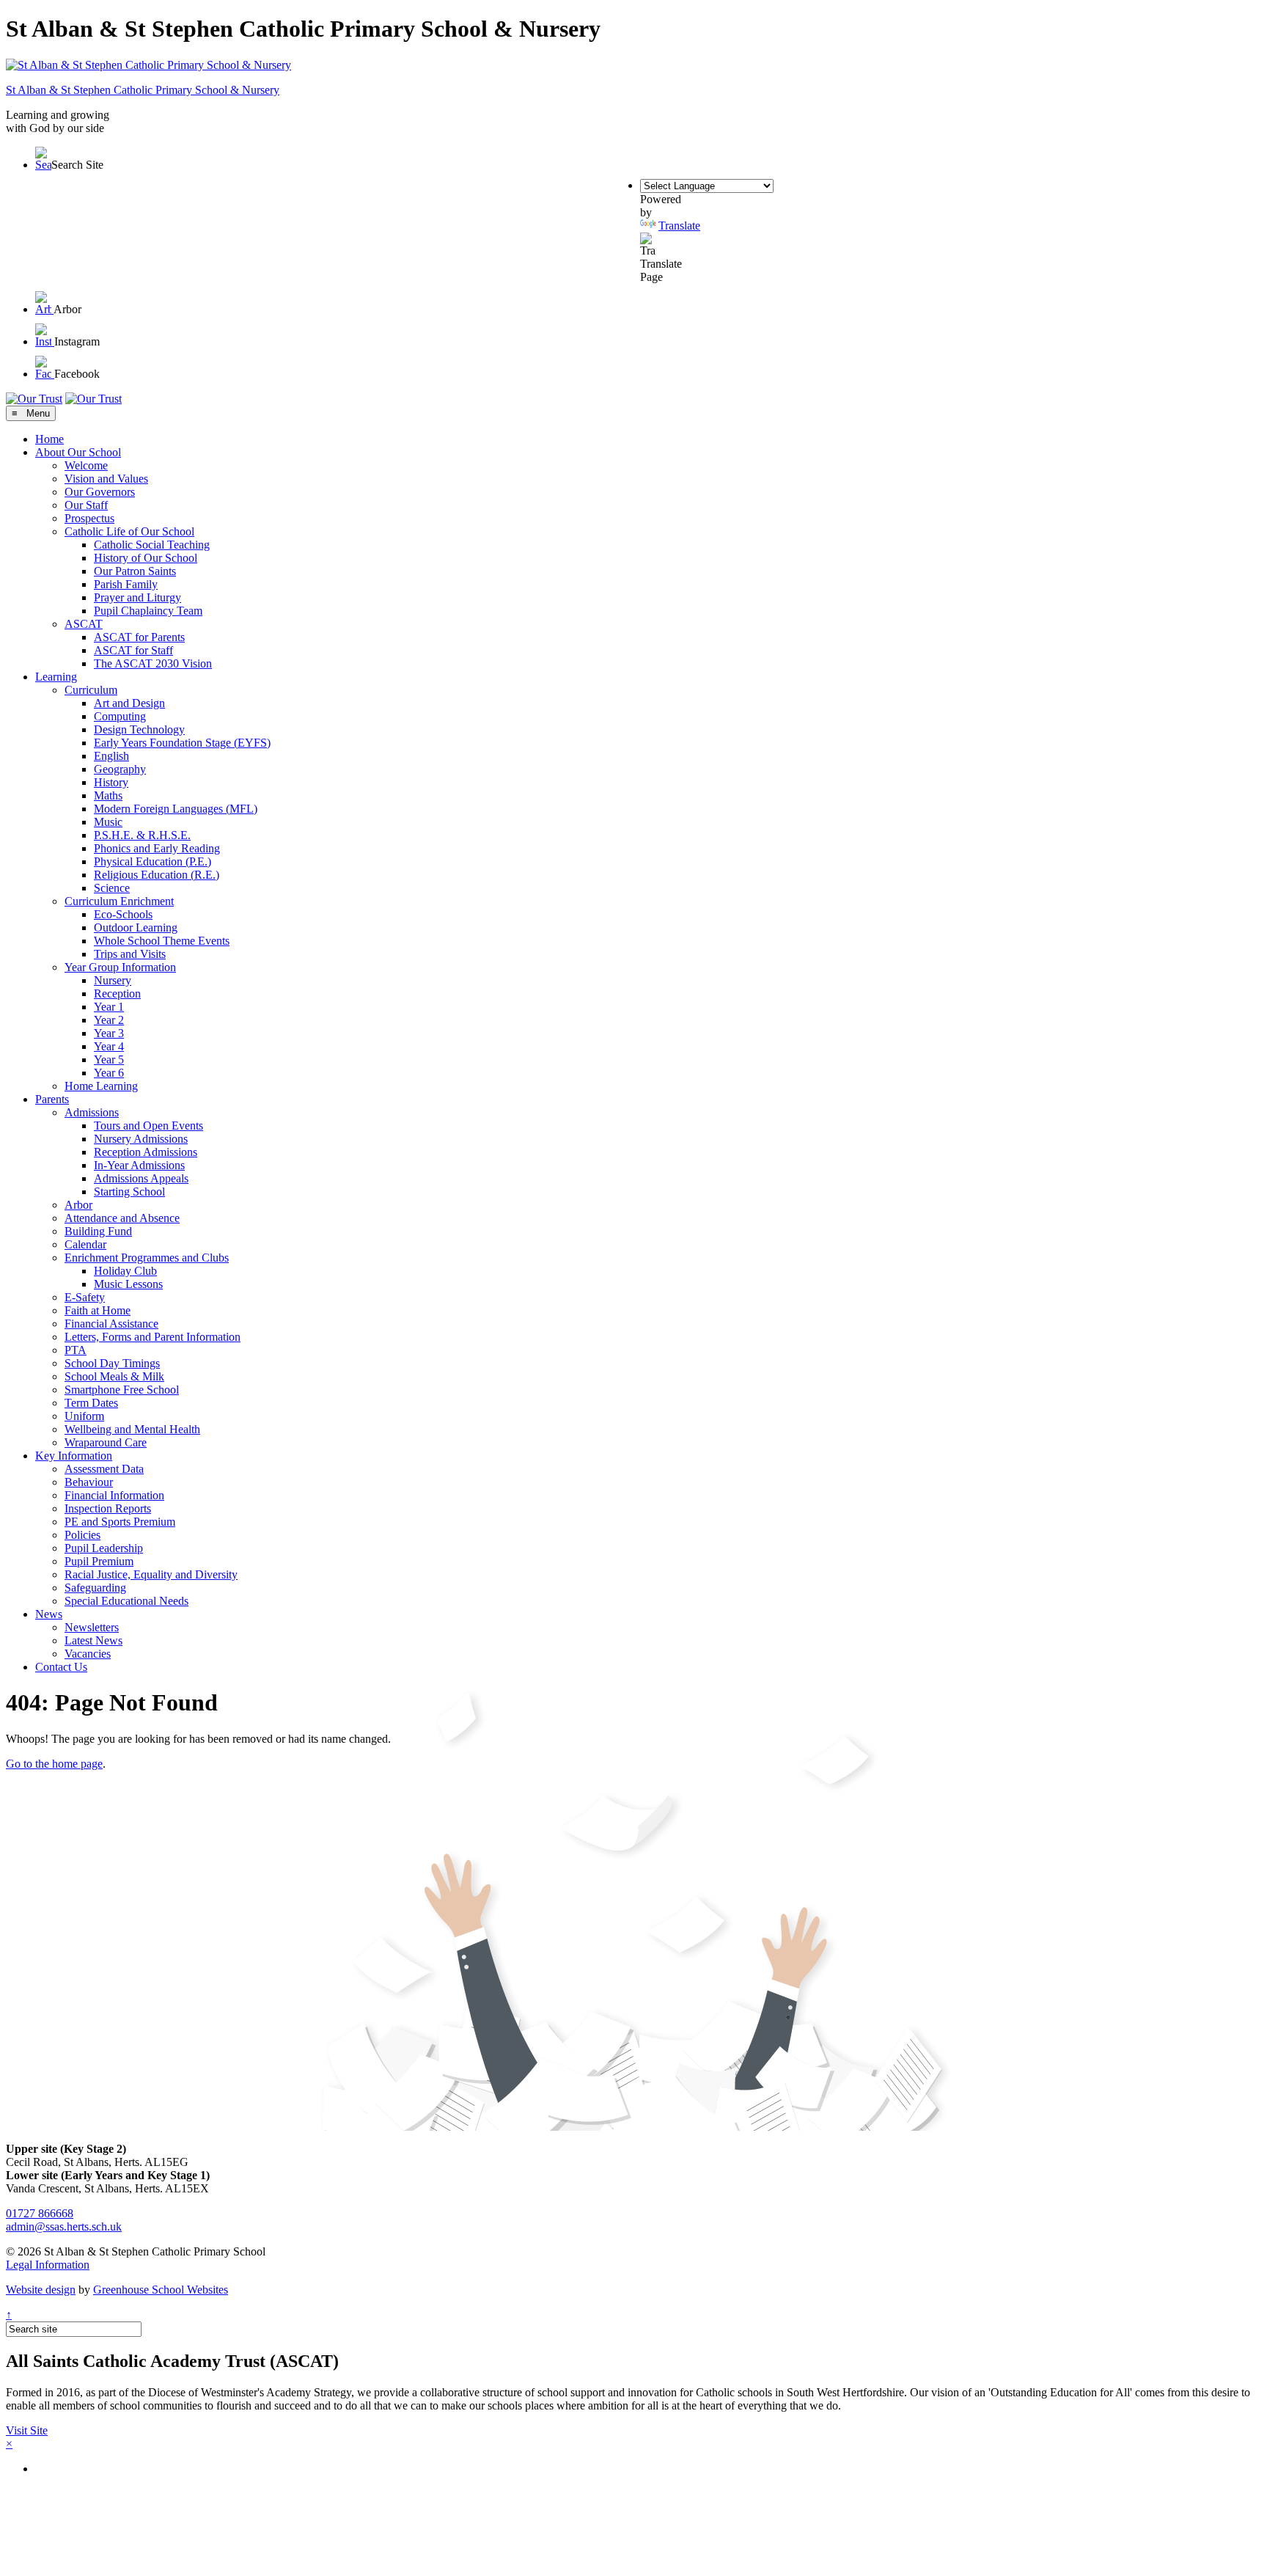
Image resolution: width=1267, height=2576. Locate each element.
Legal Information (48, 2265)
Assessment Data (104, 1469)
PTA (76, 1350)
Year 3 (109, 1033)
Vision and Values (106, 479)
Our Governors (100, 492)
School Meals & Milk (114, 1376)
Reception (117, 994)
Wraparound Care (106, 1442)
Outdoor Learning (136, 927)
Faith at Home (98, 1310)
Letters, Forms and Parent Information (153, 1337)
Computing (120, 716)
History (111, 782)
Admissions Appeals (141, 1178)
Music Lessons (128, 1284)
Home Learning (101, 1086)
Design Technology (139, 729)
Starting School (129, 1192)
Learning (56, 677)
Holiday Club (125, 1271)
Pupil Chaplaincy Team (148, 611)
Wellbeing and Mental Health (132, 1429)
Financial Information (114, 1495)
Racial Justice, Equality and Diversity (151, 1574)
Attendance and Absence (122, 1218)
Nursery (113, 980)
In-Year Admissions (139, 1165)
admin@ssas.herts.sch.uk (64, 2226)
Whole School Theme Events (162, 941)
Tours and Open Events (148, 1126)
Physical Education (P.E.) (153, 861)
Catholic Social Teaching (152, 545)
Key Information (74, 1456)
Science (112, 888)
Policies (82, 1535)
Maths (108, 795)
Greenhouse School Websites (161, 2290)
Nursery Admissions (141, 1139)
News (49, 1614)
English (111, 756)
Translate (679, 226)
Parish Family (126, 584)
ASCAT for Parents (139, 637)
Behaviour (89, 1482)
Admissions (92, 1112)
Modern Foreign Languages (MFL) (176, 809)
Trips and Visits (130, 954)
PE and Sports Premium (120, 1522)
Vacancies (88, 1654)
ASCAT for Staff (133, 650)
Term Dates (91, 1403)
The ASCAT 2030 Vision (153, 663)
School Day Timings (112, 1363)
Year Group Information (120, 967)
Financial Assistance (111, 1324)
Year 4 (109, 1046)
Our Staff (86, 505)
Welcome (86, 465)
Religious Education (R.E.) (157, 875)
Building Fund (98, 1231)
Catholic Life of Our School (129, 531)
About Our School (78, 452)
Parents (52, 1099)
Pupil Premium (99, 1561)
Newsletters (92, 1627)
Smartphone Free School (122, 1390)
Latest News (93, 1640)
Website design (41, 2290)
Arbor (78, 1205)
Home (49, 439)
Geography (120, 769)
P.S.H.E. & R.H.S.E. (142, 835)
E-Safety (85, 1297)
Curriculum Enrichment (119, 901)
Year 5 (109, 1060)
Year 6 (109, 1073)
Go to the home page (54, 1764)
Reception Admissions (146, 1152)
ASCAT (84, 624)
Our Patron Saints (135, 571)
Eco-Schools (123, 914)
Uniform (84, 1416)
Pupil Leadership (104, 1548)
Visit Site (27, 2430)
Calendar (85, 1244)
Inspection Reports (108, 1508)
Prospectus (89, 518)
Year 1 (109, 1007)
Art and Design (129, 703)
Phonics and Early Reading (157, 848)
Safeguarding (95, 1588)
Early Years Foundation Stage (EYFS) (182, 743)
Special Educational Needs (126, 1601)
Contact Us (61, 1667)
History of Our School (146, 558)
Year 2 (109, 1020)
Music (108, 822)
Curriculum (91, 690)
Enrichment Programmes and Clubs (147, 1258)
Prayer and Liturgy (137, 597)
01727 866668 (40, 2213)
